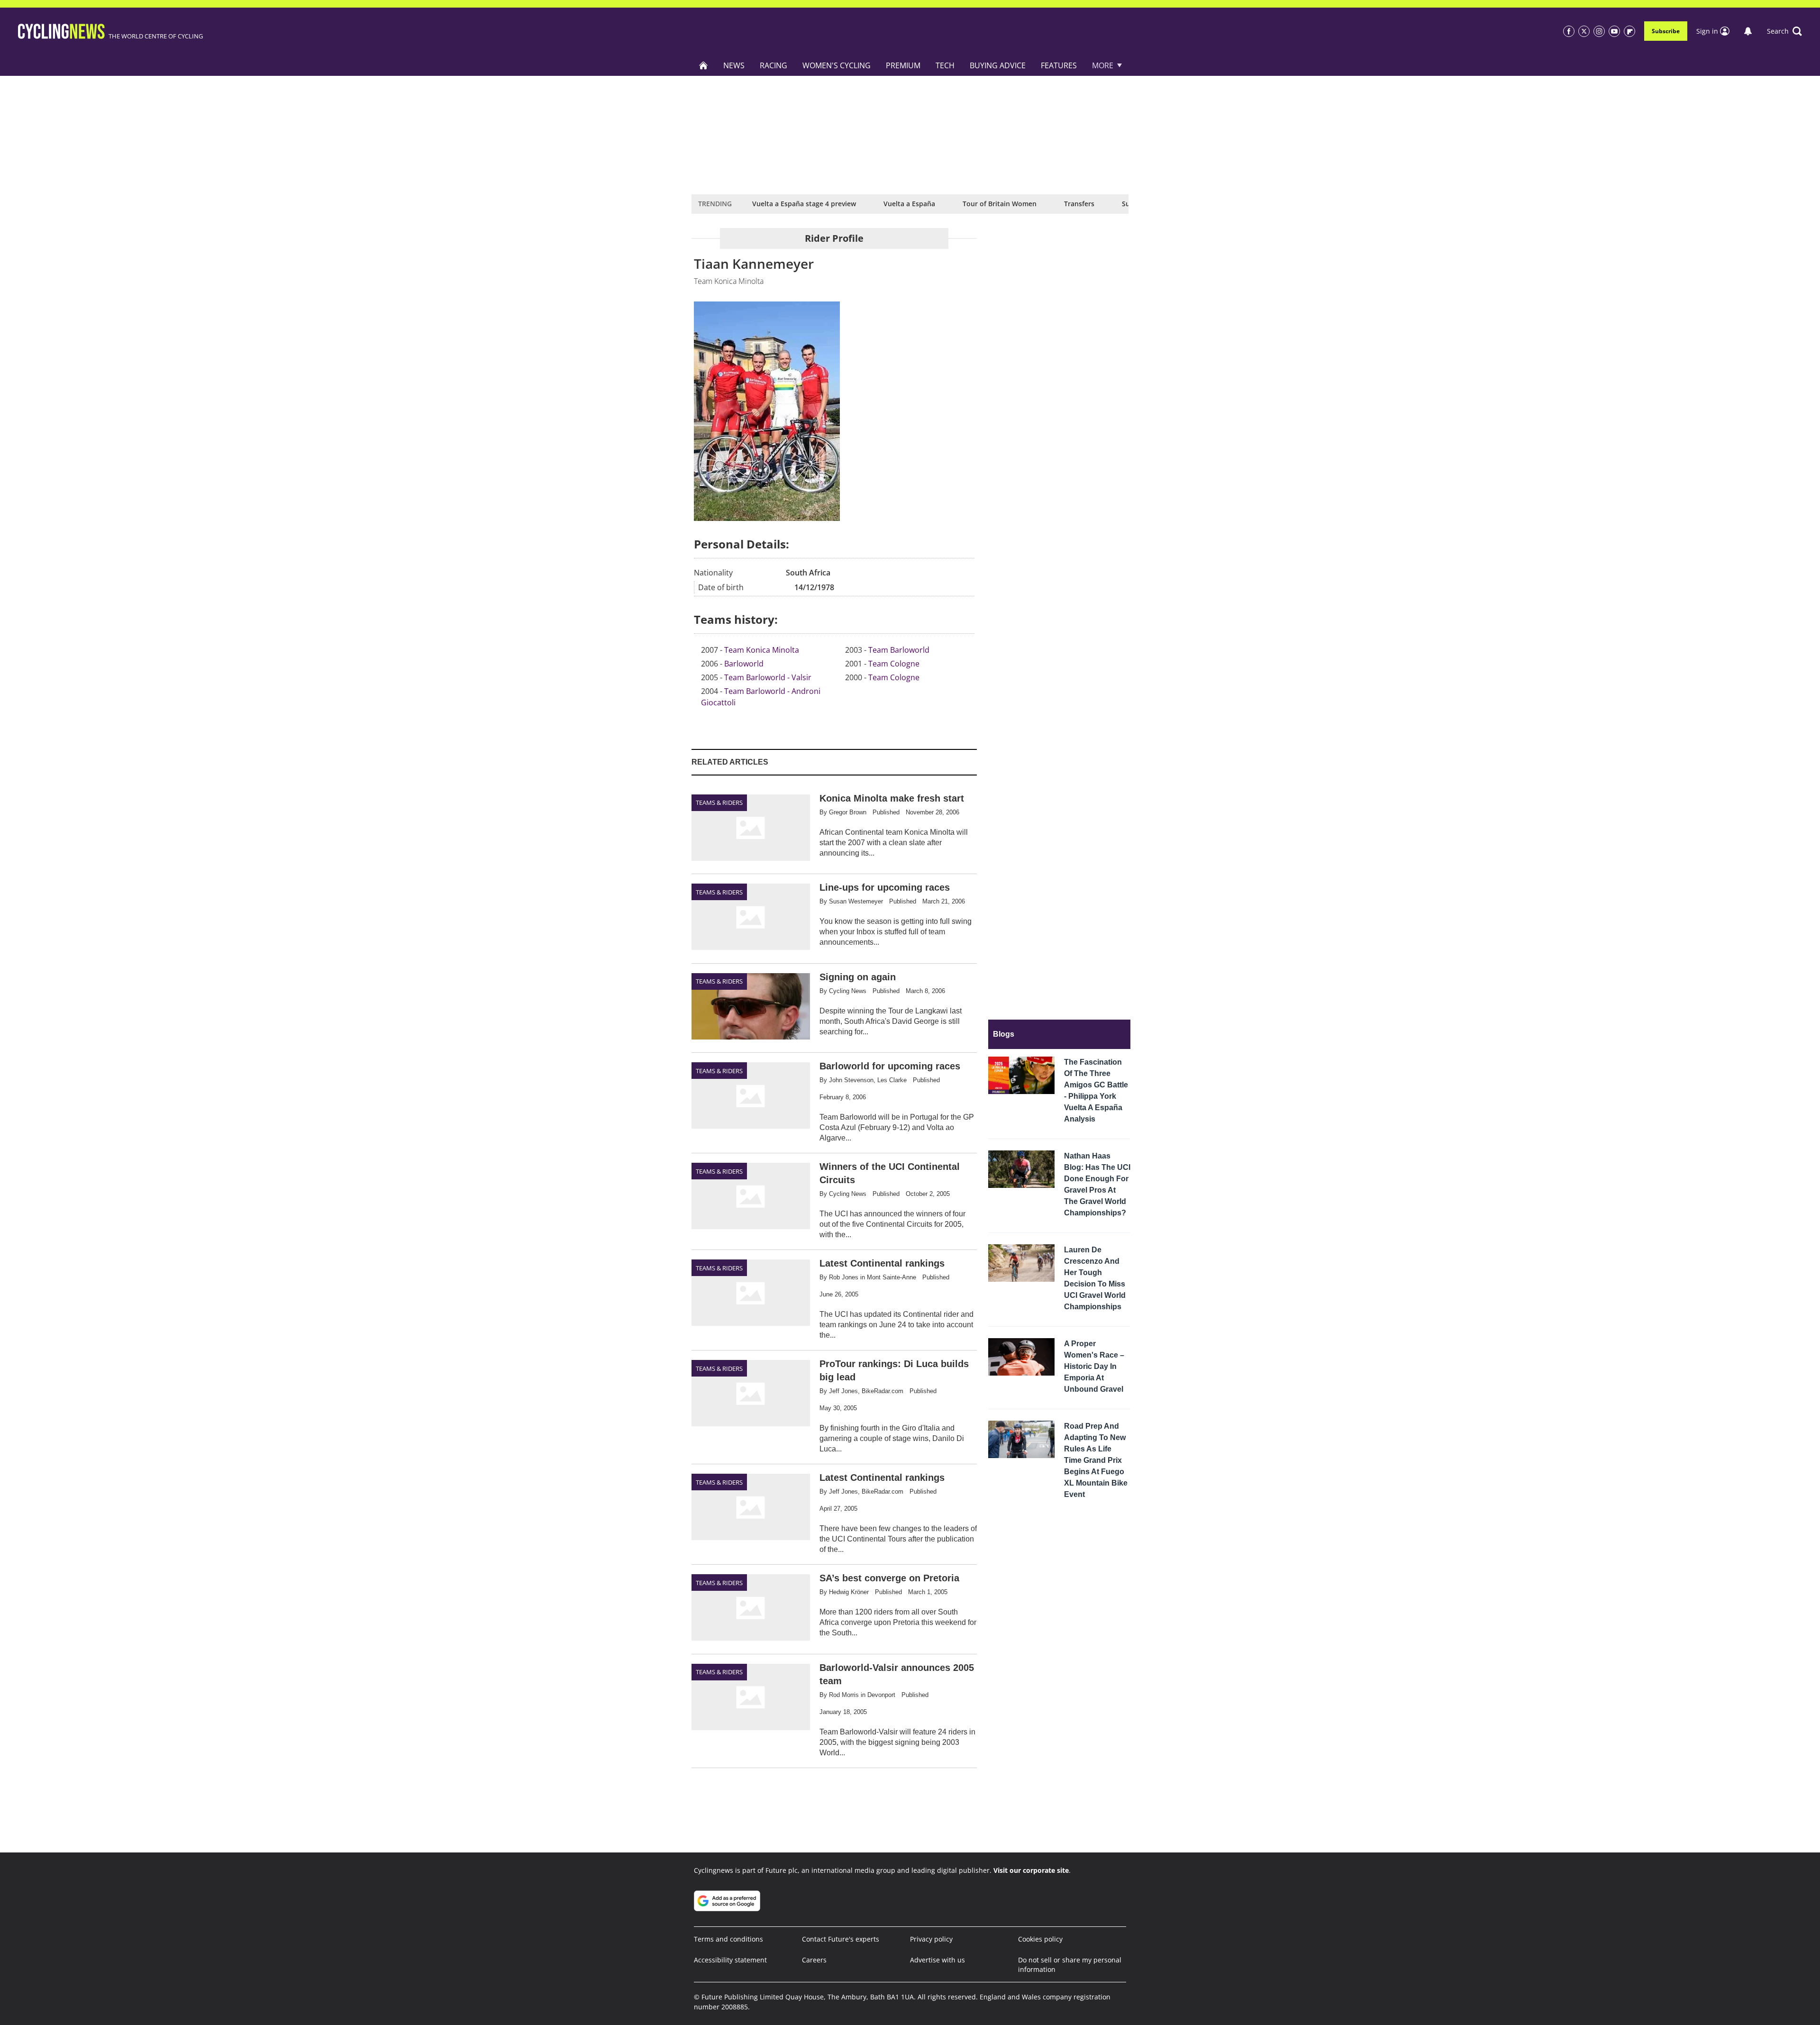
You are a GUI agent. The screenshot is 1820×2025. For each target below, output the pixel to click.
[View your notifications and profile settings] (1748, 31)
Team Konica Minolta (762, 650)
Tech (945, 65)
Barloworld (744, 664)
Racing (773, 65)
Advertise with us (937, 1960)
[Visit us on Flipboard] (1629, 31)
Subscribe (1666, 31)
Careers (814, 1960)
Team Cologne (894, 664)
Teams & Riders (719, 803)
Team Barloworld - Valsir (768, 677)
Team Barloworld (899, 650)
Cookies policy (1040, 1939)
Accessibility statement (730, 1960)
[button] (1784, 31)
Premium (903, 65)
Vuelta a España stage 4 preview (804, 204)
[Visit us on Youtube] (1614, 31)
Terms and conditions (728, 1939)
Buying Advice (998, 65)
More (1103, 65)
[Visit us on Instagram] (1599, 31)
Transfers (1079, 204)
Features (1059, 65)
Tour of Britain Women (1000, 204)
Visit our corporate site (1031, 1870)
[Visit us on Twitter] (1584, 31)
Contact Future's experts (841, 1939)
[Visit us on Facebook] (1569, 31)
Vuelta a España (909, 204)
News (734, 65)
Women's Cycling (837, 65)
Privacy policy (931, 1939)
